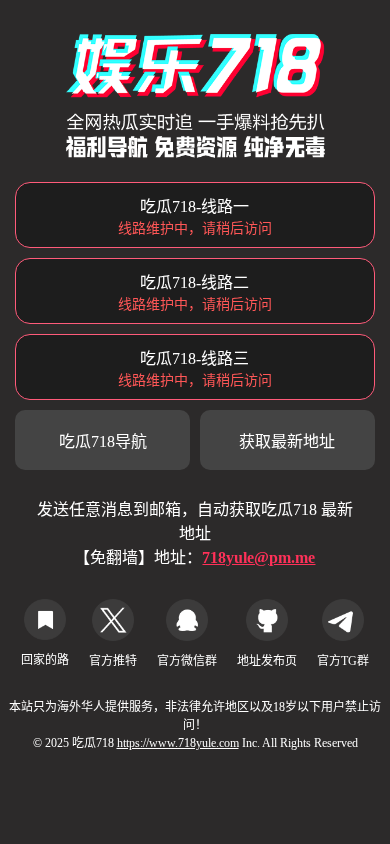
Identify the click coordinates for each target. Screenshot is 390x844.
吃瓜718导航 (103, 441)
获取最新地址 (287, 441)
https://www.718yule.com (178, 743)
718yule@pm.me (258, 557)
